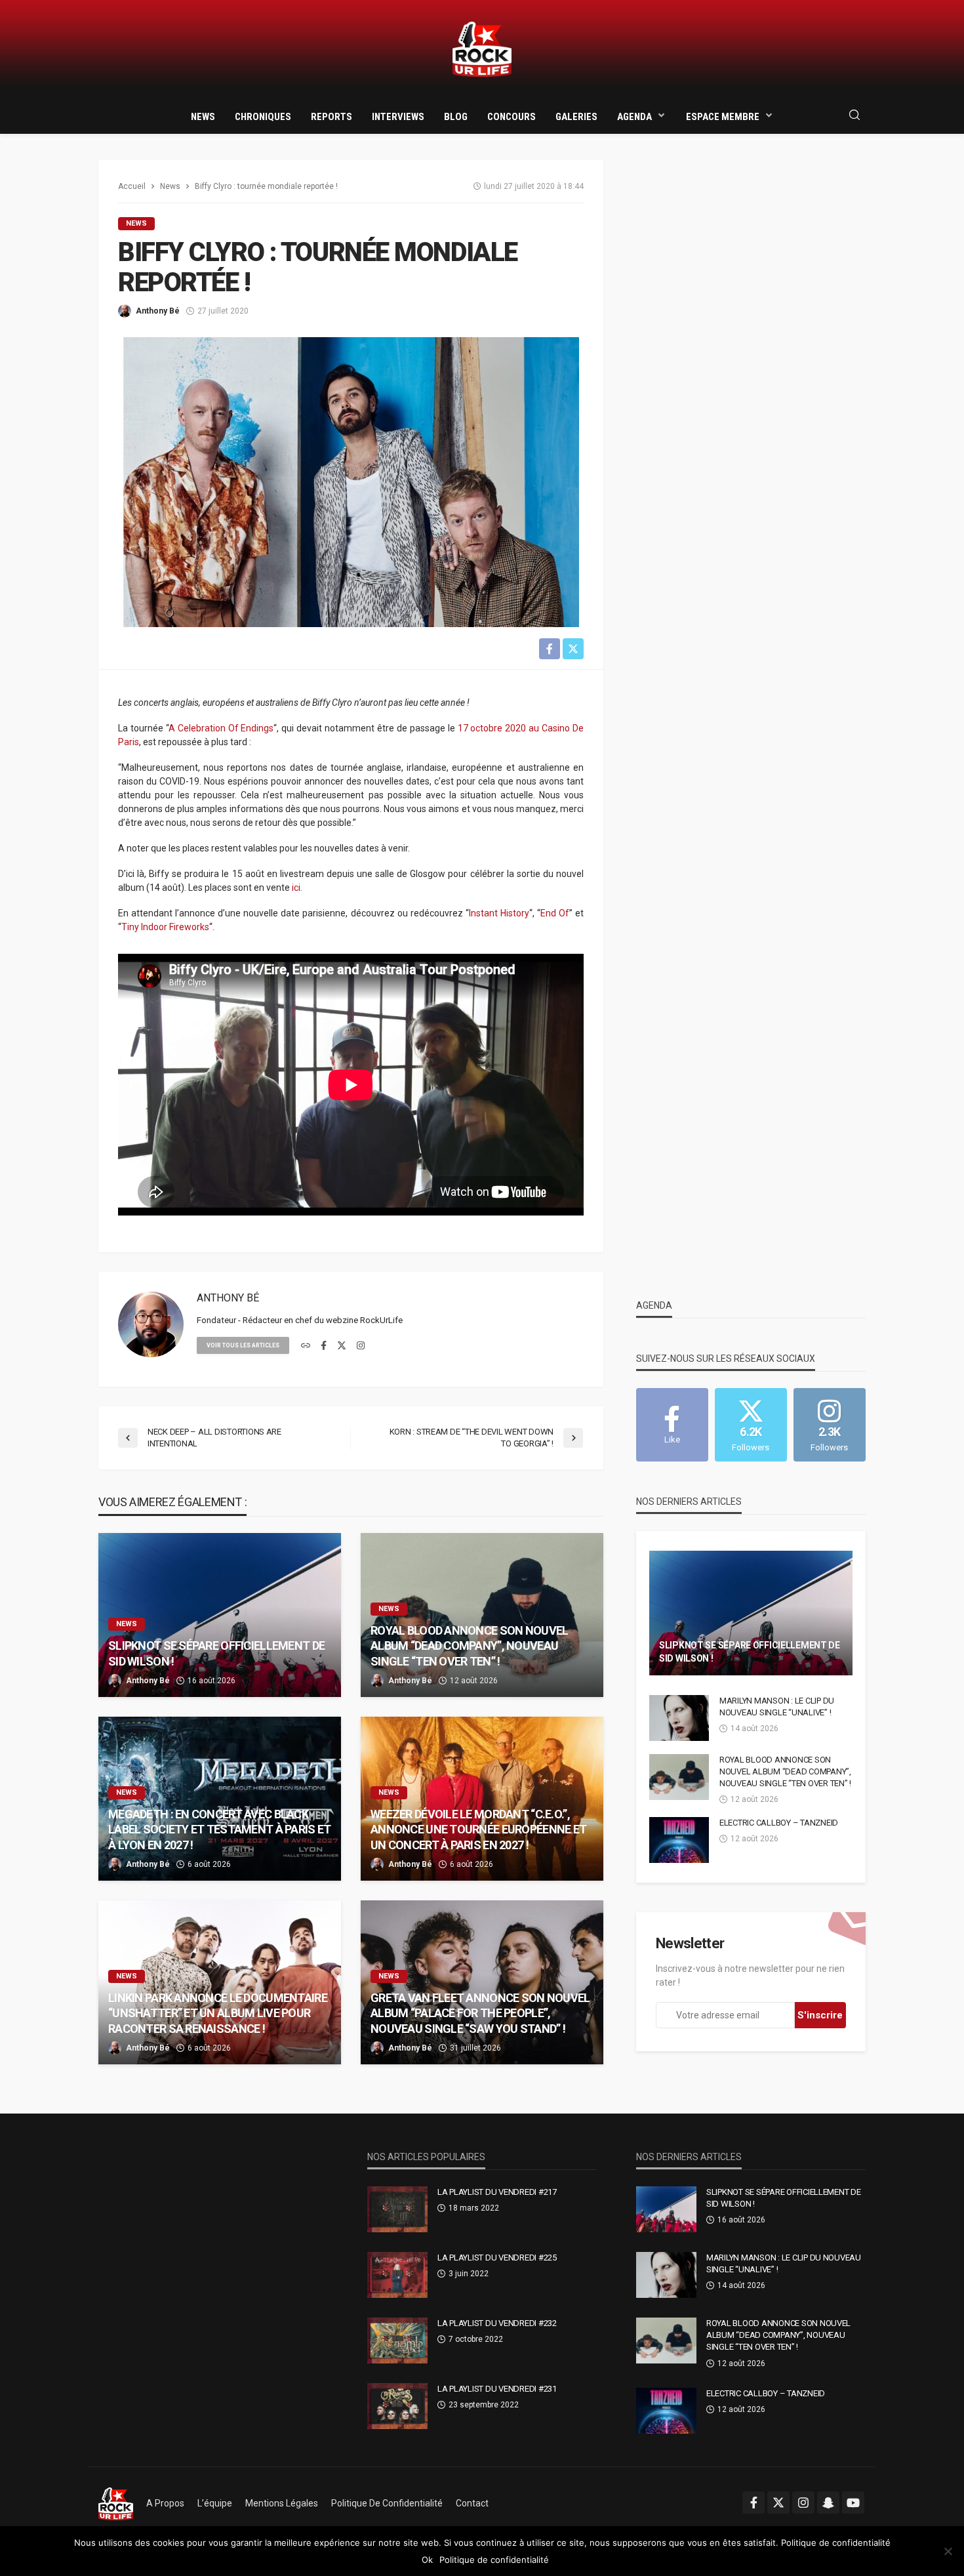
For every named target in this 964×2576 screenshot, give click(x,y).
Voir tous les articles (243, 1345)
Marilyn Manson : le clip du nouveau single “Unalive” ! (777, 1707)
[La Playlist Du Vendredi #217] (397, 2209)
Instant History (499, 913)
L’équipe (215, 2503)
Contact (472, 2503)
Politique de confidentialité (387, 2503)
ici (296, 888)
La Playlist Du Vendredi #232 (497, 2323)
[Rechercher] (854, 116)
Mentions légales (282, 2503)
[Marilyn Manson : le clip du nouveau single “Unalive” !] (679, 1718)
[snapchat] (828, 2503)
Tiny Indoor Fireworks (165, 927)
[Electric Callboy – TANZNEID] (679, 1840)
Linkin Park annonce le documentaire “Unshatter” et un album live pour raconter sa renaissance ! (218, 2013)
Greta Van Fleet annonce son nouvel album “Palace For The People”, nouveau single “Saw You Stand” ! (480, 2013)
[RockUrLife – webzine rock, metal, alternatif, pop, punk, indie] (116, 2503)
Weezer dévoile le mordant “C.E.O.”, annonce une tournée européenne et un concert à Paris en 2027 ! (478, 1830)
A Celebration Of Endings (221, 728)
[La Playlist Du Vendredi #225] (397, 2275)
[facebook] (324, 1346)
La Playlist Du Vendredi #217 (497, 2192)
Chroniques (263, 117)
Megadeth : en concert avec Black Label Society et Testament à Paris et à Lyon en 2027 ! (219, 1830)
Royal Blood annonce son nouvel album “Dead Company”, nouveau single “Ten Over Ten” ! (469, 1646)
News (203, 117)
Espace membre (723, 117)
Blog (456, 117)
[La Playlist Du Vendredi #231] (397, 2406)
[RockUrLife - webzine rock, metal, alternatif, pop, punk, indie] (482, 50)
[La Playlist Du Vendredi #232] (397, 2341)
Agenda (634, 117)
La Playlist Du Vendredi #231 (497, 2389)
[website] (306, 1346)
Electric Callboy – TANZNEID (779, 1823)
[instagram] (361, 1346)
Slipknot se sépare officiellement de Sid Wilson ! (216, 1653)
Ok (427, 2560)
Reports (331, 117)
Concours (512, 117)
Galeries (576, 117)
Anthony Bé (158, 311)
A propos (165, 2503)
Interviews (398, 117)
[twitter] (342, 1346)
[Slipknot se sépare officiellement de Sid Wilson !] (220, 1615)
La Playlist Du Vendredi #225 (497, 2258)
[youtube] (853, 2503)
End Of (555, 913)
